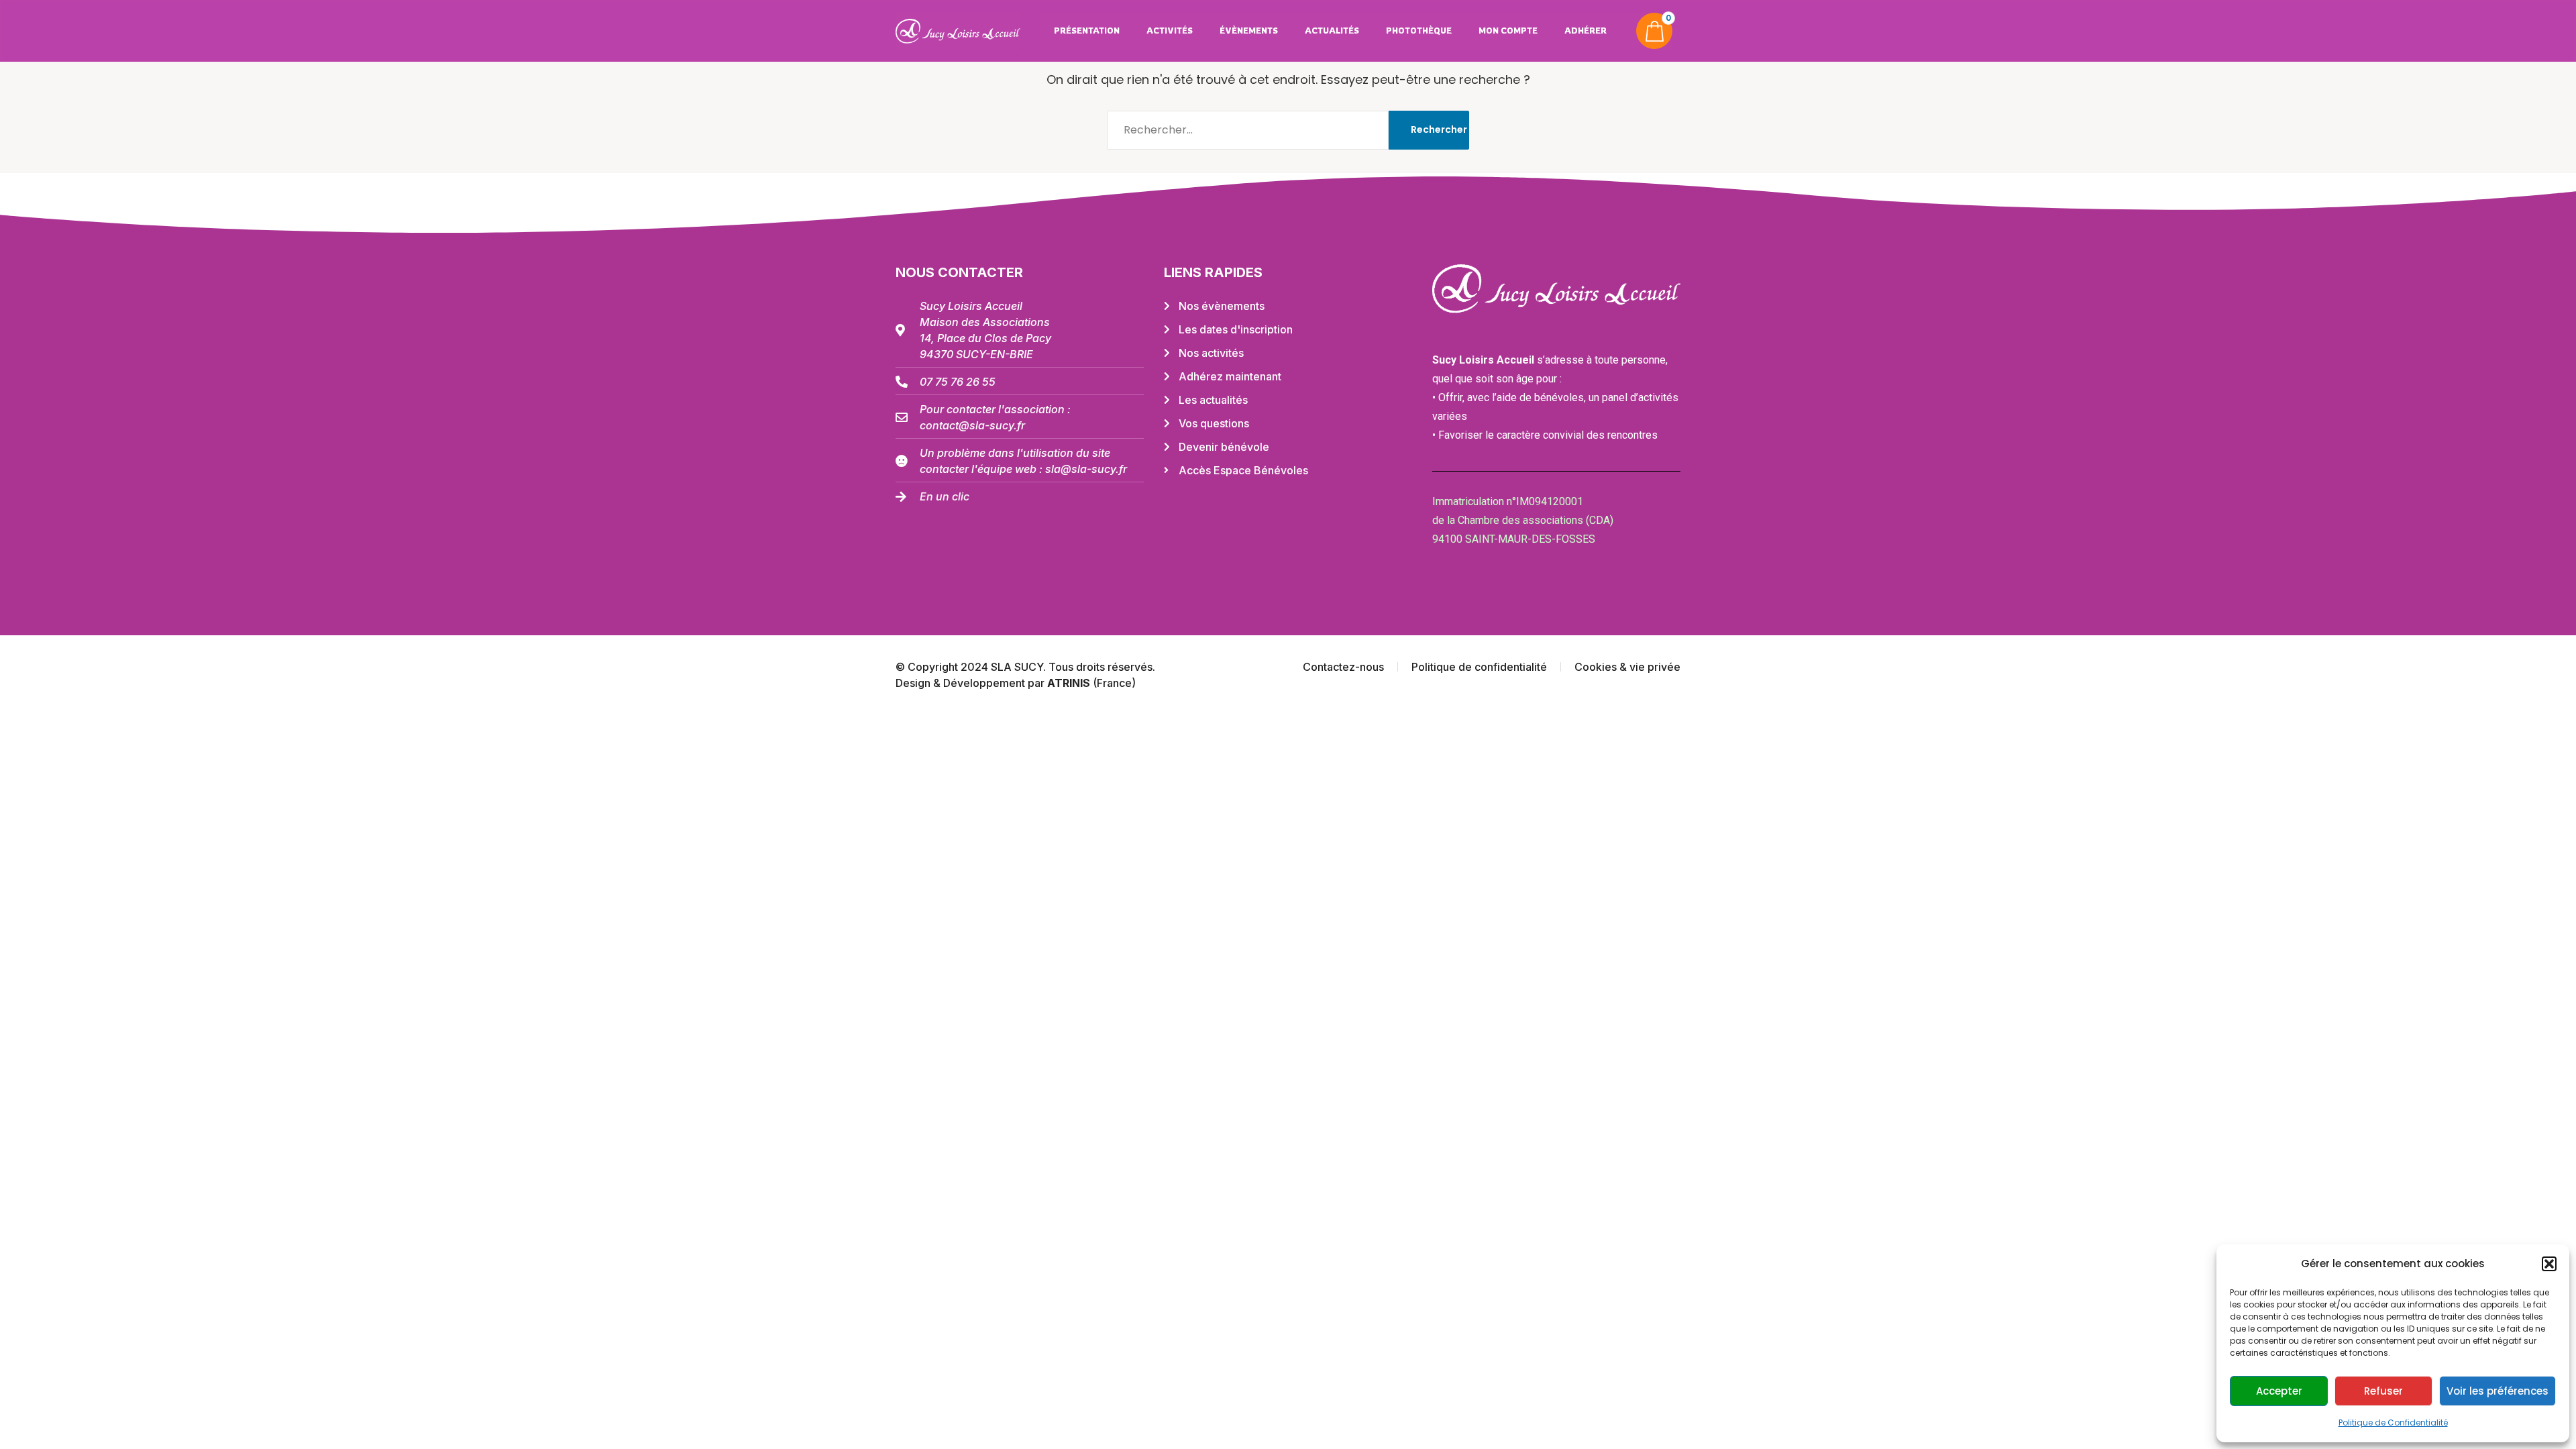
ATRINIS (1070, 683)
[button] (2549, 1264)
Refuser (2383, 1391)
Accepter (2279, 1391)
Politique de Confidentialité (2393, 1423)
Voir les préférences (2498, 1391)
